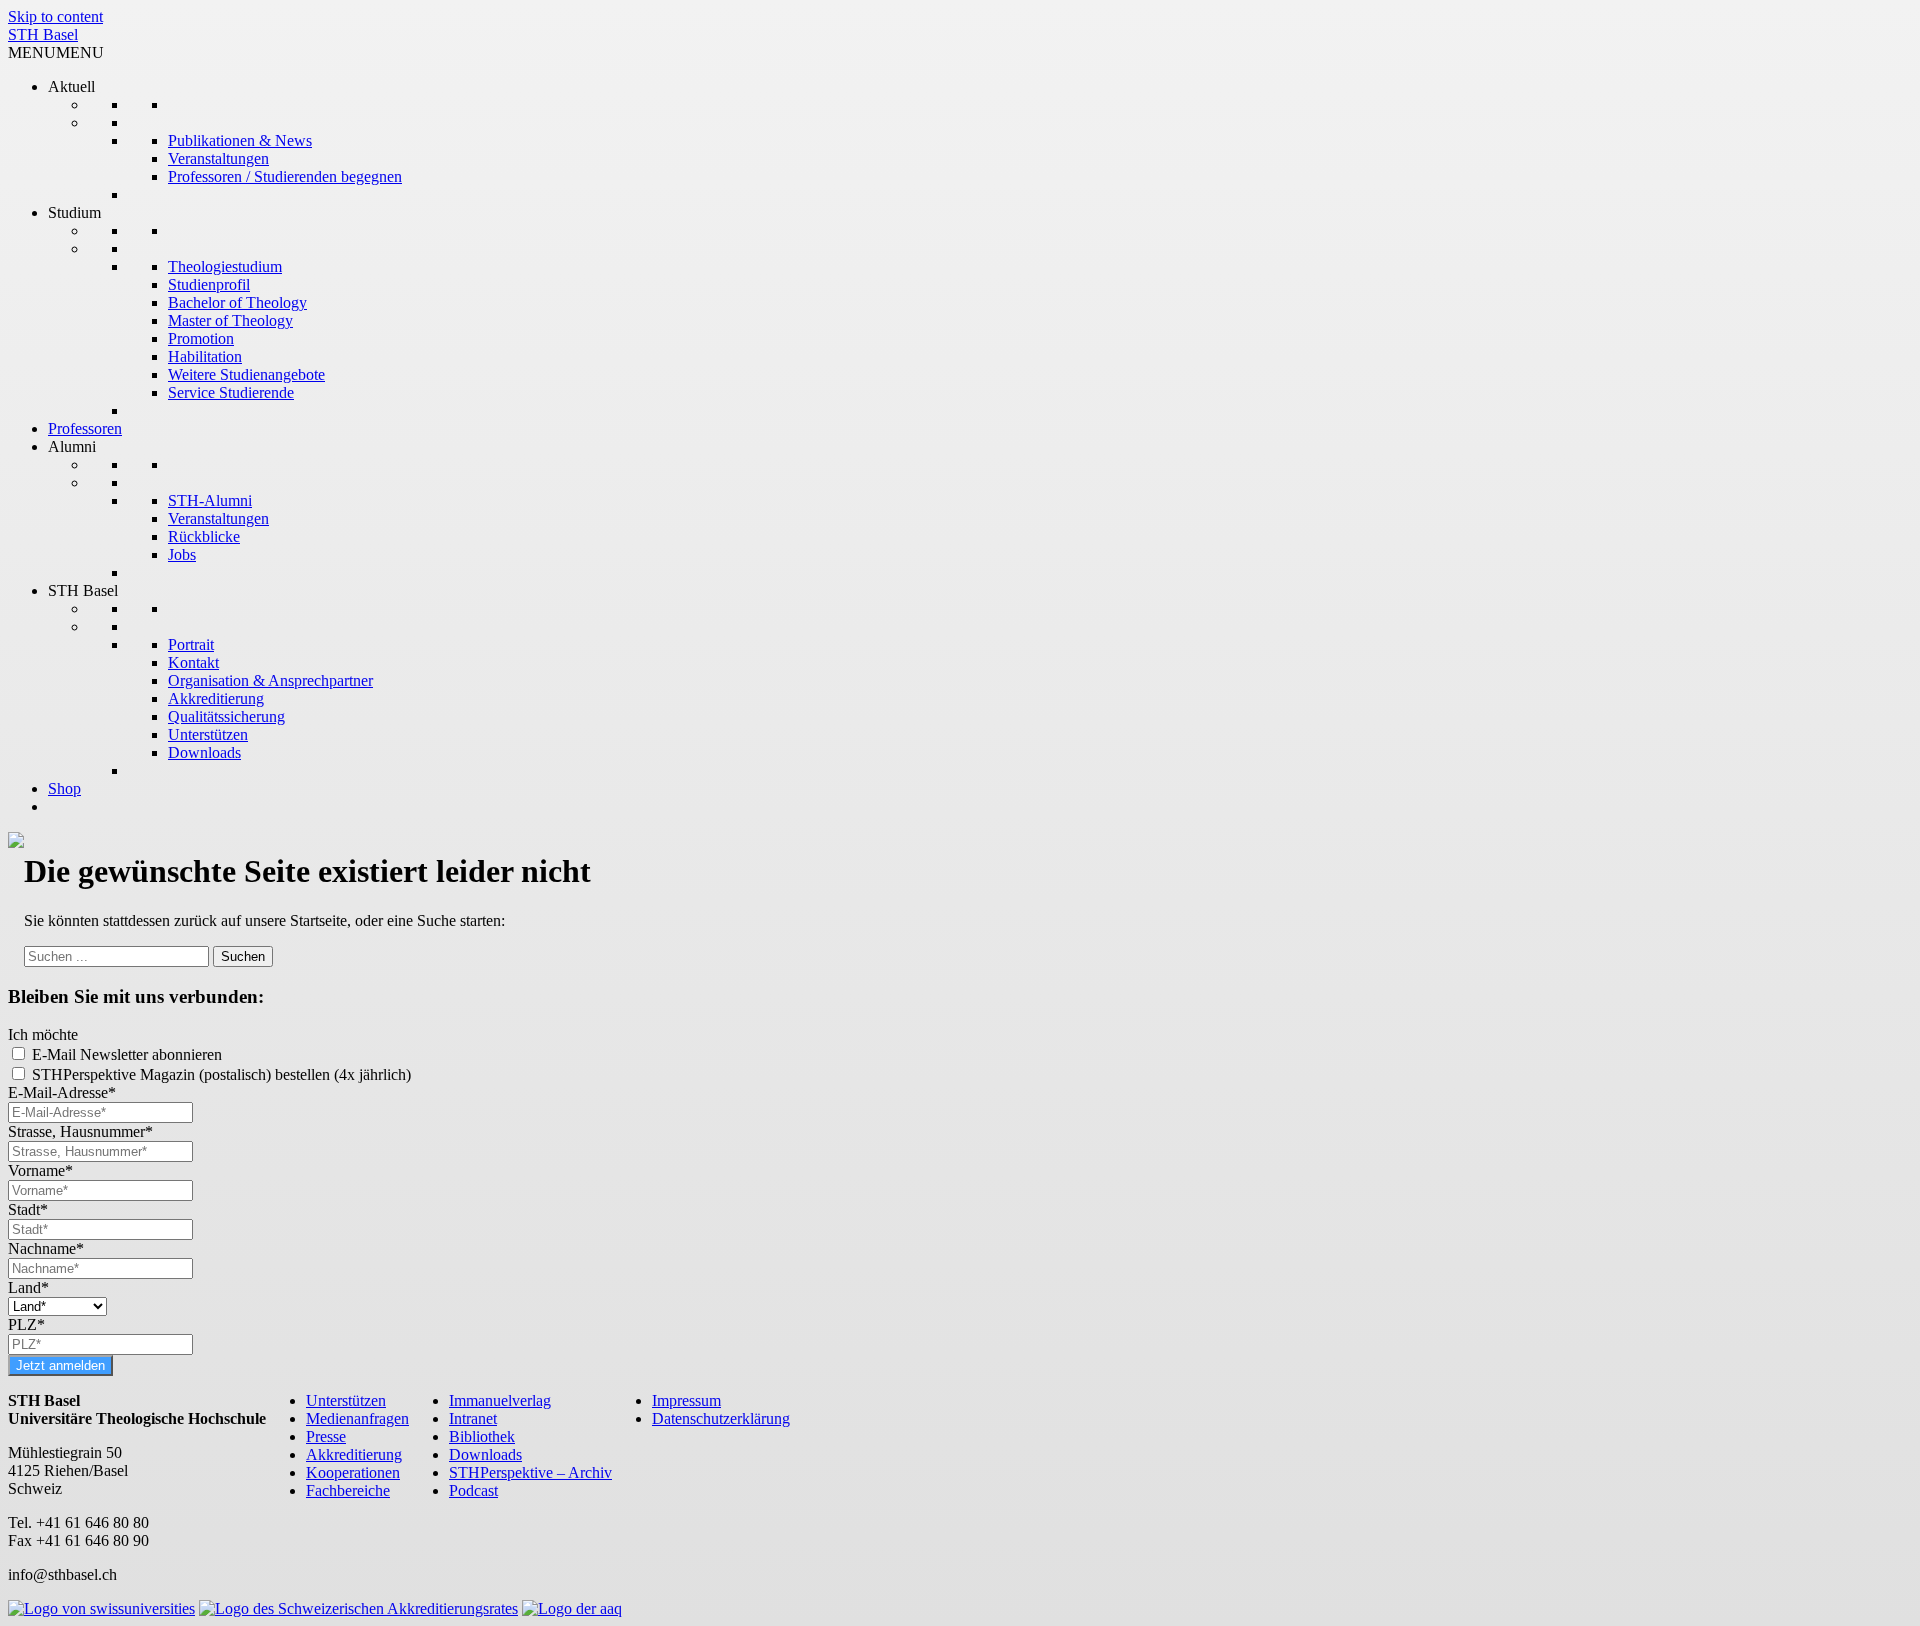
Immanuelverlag (500, 1400)
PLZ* (26, 1324)
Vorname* (40, 1170)
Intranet (473, 1418)
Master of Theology (230, 320)
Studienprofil (209, 284)
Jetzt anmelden (60, 1365)
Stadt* (28, 1209)
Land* (28, 1287)
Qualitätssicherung (226, 716)
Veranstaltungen (218, 158)
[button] (56, 52)
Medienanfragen (357, 1418)
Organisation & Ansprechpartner (270, 680)
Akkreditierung (216, 698)
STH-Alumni (210, 500)
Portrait (191, 644)
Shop (64, 788)
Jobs (182, 554)
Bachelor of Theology (237, 302)
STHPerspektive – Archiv (530, 1472)
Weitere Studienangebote (246, 374)
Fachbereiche (348, 1490)
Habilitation (205, 356)
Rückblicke (204, 536)
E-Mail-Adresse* (62, 1092)
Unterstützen (208, 734)
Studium (74, 212)
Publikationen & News (240, 140)
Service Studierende (231, 392)
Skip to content (55, 16)
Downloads (204, 752)
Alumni (72, 446)
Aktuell (71, 86)
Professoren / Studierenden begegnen (285, 176)
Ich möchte (43, 1034)
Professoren (85, 428)
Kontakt (193, 662)
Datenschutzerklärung (721, 1418)
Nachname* (46, 1248)
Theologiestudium (225, 266)
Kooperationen (353, 1472)
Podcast (473, 1490)
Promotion (201, 338)
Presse (326, 1436)
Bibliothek (482, 1436)
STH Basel (43, 34)
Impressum (686, 1400)
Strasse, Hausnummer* (80, 1131)
